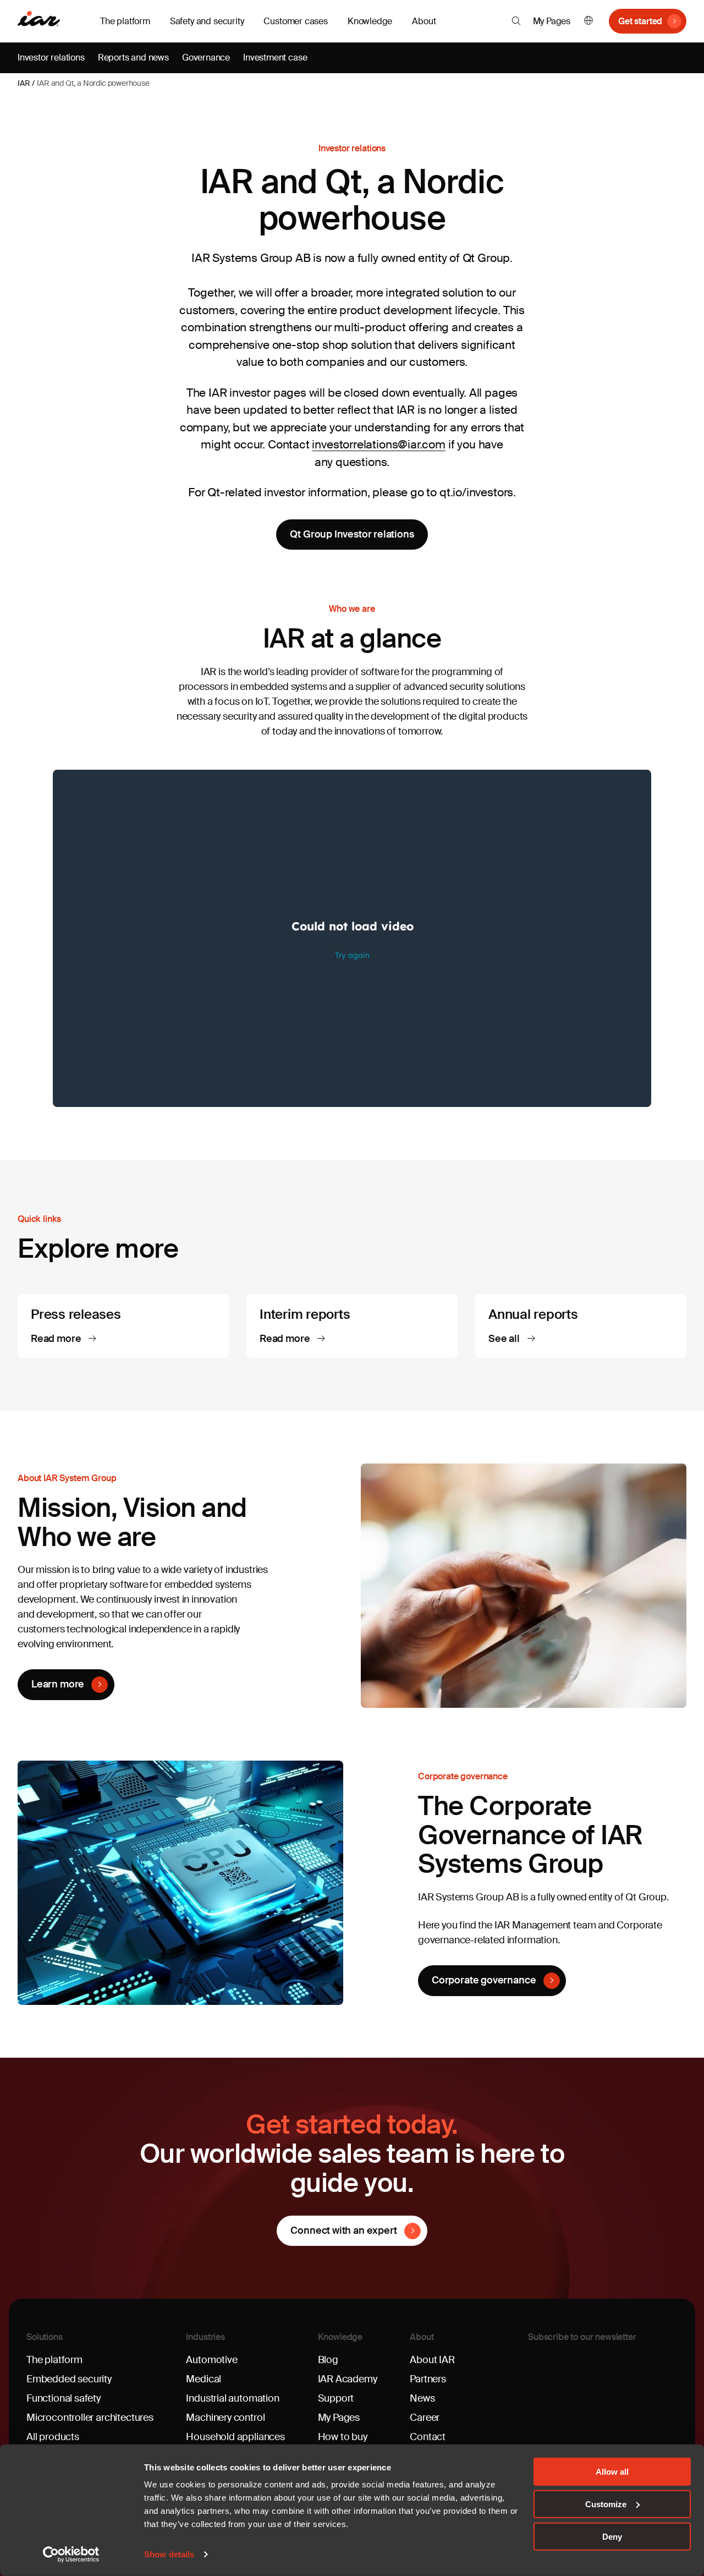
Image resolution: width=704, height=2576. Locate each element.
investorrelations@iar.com (379, 445)
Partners (428, 2379)
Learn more (58, 1684)
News (422, 2398)
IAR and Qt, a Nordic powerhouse (93, 83)
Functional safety (64, 2398)
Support (336, 2398)
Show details (169, 2554)
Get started (640, 21)
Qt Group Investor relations (352, 534)
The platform (54, 2360)
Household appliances (235, 2437)
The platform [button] (125, 21)
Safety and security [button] (207, 21)
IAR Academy (348, 2379)
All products (53, 2437)
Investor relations (51, 57)
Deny (612, 2536)
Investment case (275, 57)
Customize (606, 2504)
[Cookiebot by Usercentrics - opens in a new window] (71, 2555)
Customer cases (295, 21)
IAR (24, 83)
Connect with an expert (343, 2230)
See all (505, 1339)
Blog (328, 2360)
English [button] (588, 21)
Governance (206, 57)
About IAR (432, 2360)
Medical (204, 2379)
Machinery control (225, 2418)
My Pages (552, 21)
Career (425, 2418)
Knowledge (340, 2337)
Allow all (612, 2472)
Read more (57, 1339)
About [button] (424, 21)
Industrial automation (232, 2398)
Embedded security (69, 2379)
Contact (428, 2437)
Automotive (211, 2360)
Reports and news (133, 57)
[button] (516, 21)
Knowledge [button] (370, 21)
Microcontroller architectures (90, 2418)
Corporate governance (484, 1980)
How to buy (343, 2437)
